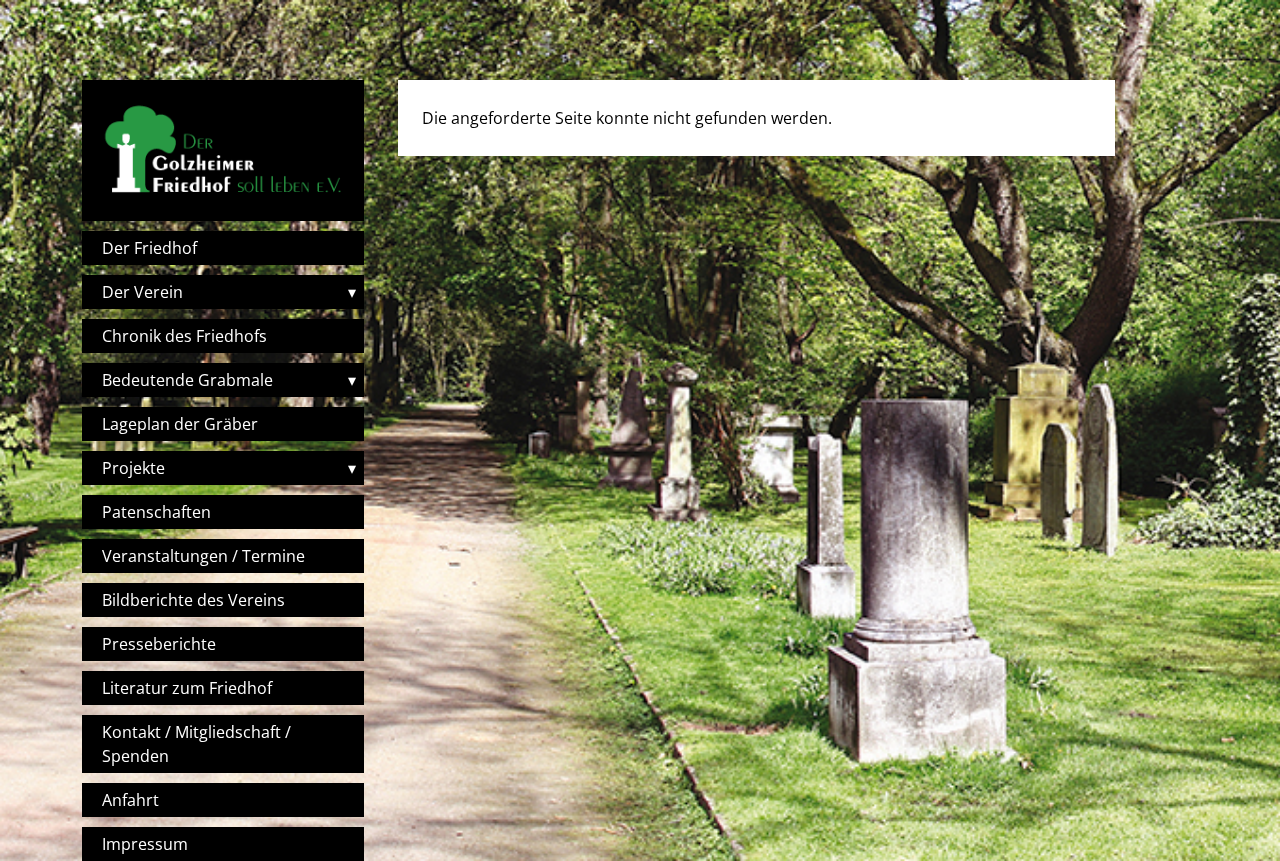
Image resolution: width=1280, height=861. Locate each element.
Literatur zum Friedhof (187, 688)
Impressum (145, 844)
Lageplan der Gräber (180, 424)
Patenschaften (156, 512)
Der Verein (142, 292)
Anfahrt (130, 800)
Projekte (133, 468)
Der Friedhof (149, 248)
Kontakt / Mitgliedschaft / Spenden (196, 744)
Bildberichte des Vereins (193, 600)
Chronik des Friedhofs (184, 336)
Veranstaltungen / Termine (203, 556)
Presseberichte (159, 644)
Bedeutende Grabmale (187, 380)
